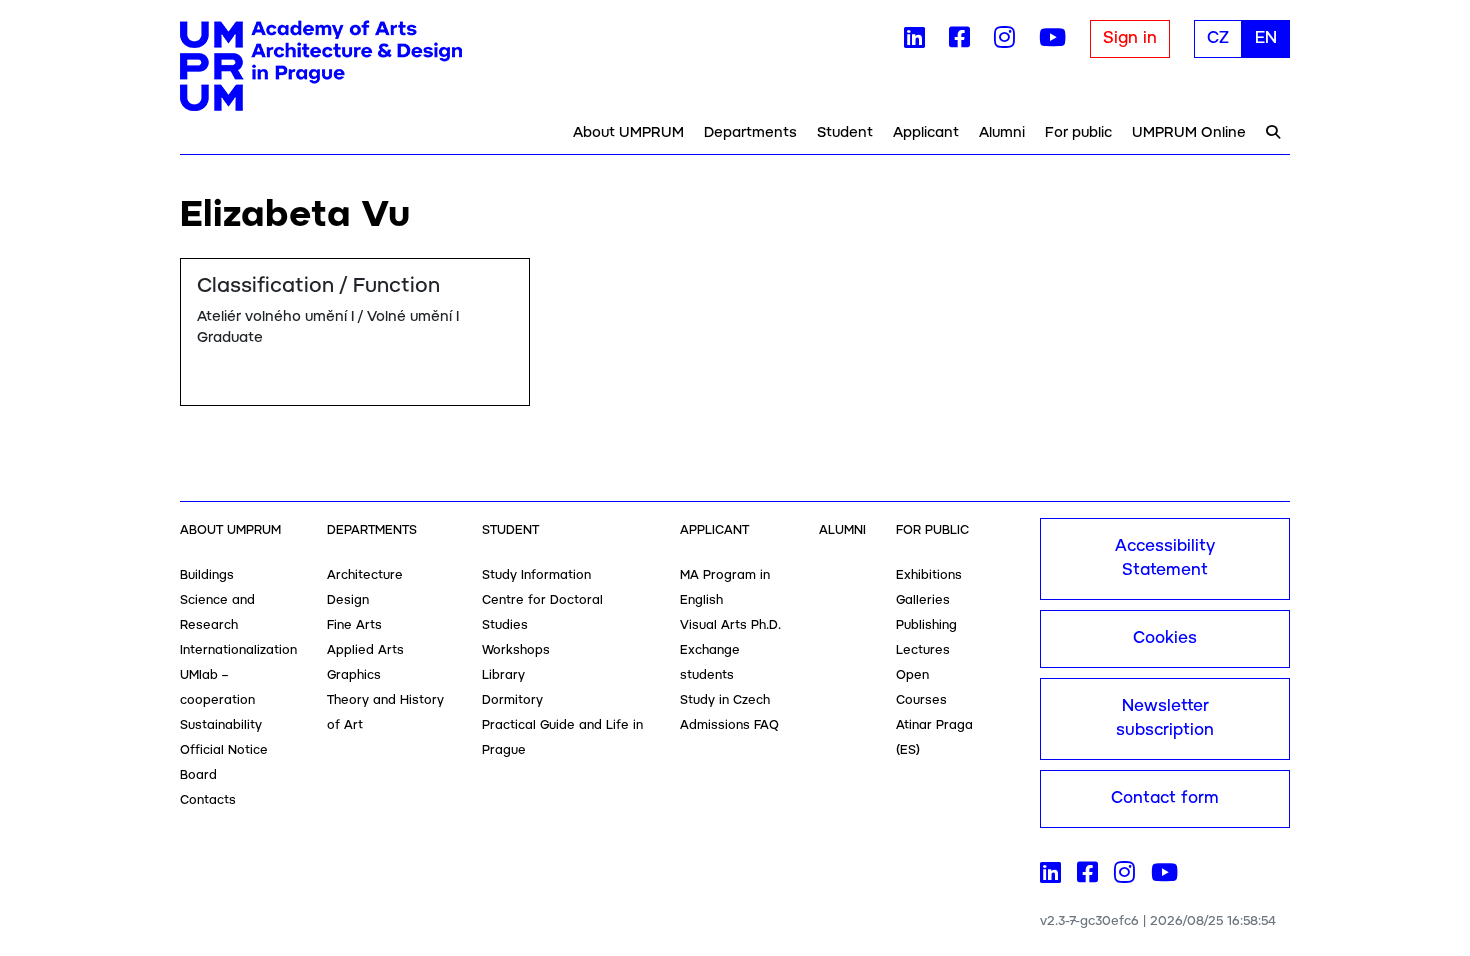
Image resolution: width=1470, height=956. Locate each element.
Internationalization (238, 650)
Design (348, 600)
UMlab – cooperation (217, 688)
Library (503, 675)
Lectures (923, 650)
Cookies (1165, 638)
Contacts (208, 800)
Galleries (923, 600)
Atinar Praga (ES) (934, 738)
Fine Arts (354, 625)
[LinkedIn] (914, 42)
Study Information (536, 575)
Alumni (1002, 133)
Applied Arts (365, 650)
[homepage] (321, 66)
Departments (750, 133)
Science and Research (217, 613)
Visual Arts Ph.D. (730, 625)
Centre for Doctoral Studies (542, 613)
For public (1078, 133)
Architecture (365, 575)
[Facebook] (959, 42)
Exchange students (710, 663)
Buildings (207, 575)
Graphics (354, 675)
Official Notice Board (224, 763)
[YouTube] (1052, 42)
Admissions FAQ (729, 725)
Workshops (516, 650)
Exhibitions (929, 575)
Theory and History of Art (385, 713)
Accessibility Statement (1165, 558)
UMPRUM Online (1189, 133)
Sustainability (221, 725)
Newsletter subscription (1165, 718)
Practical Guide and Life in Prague (562, 738)
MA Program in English (725, 588)
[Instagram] (1004, 42)
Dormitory (512, 700)
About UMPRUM (628, 133)
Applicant (926, 133)
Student (845, 133)
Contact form (1165, 798)
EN (1266, 38)
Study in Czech (725, 700)
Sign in (1130, 38)
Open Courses (921, 688)
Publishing (926, 625)
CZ (1218, 38)
